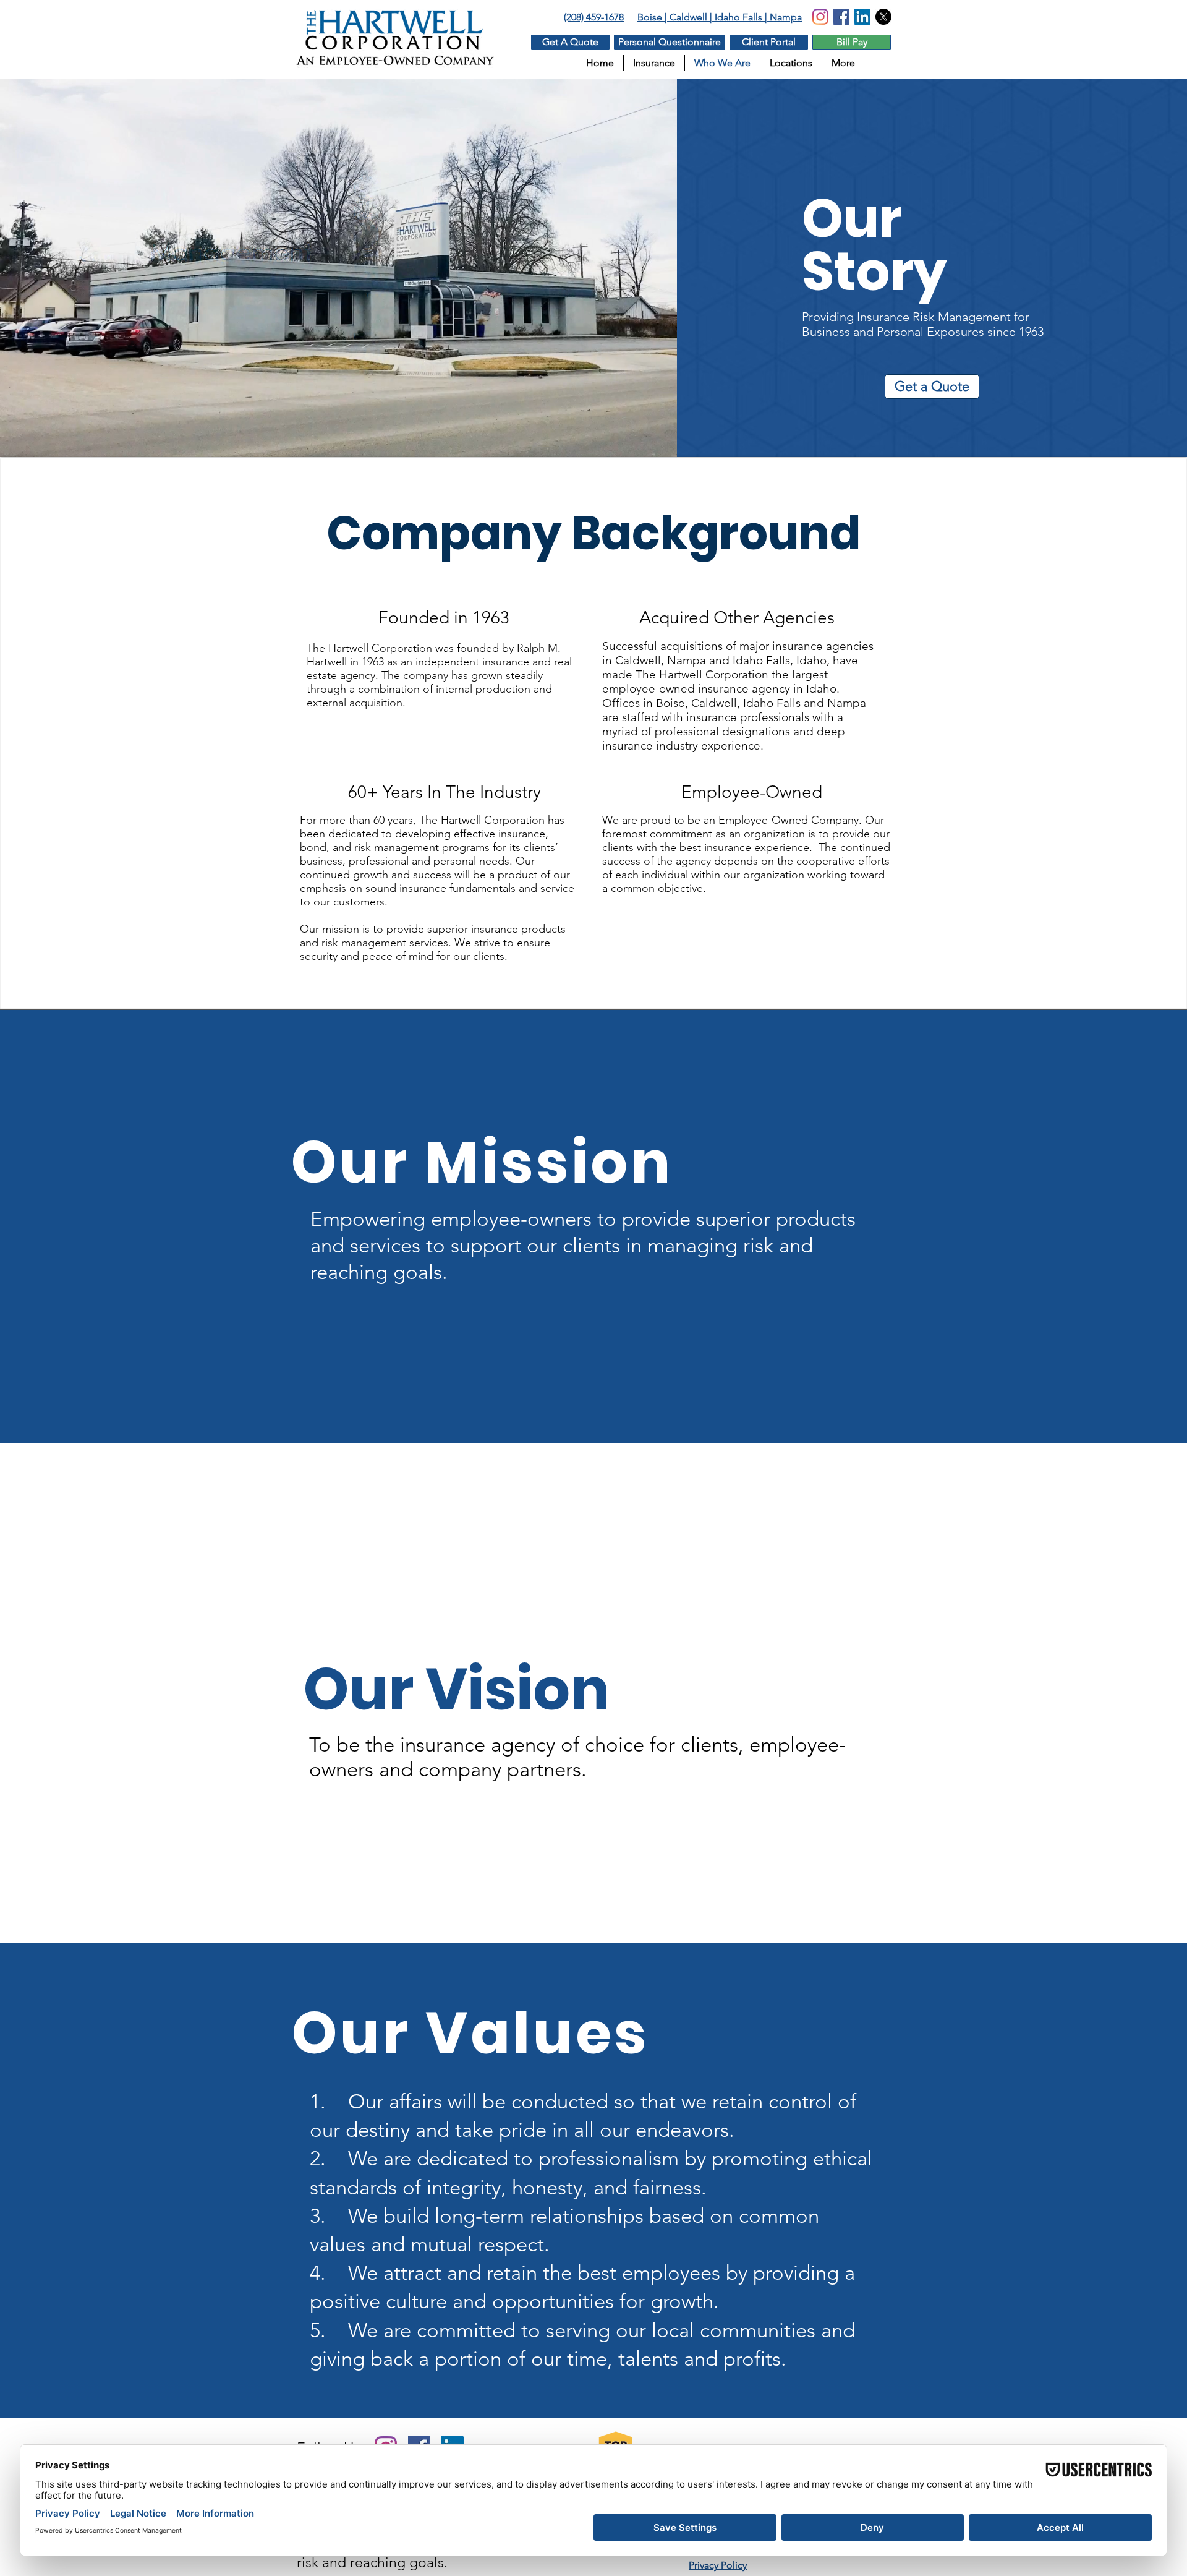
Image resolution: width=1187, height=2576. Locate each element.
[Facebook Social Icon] (841, 17)
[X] (883, 17)
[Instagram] (820, 17)
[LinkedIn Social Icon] (862, 17)
